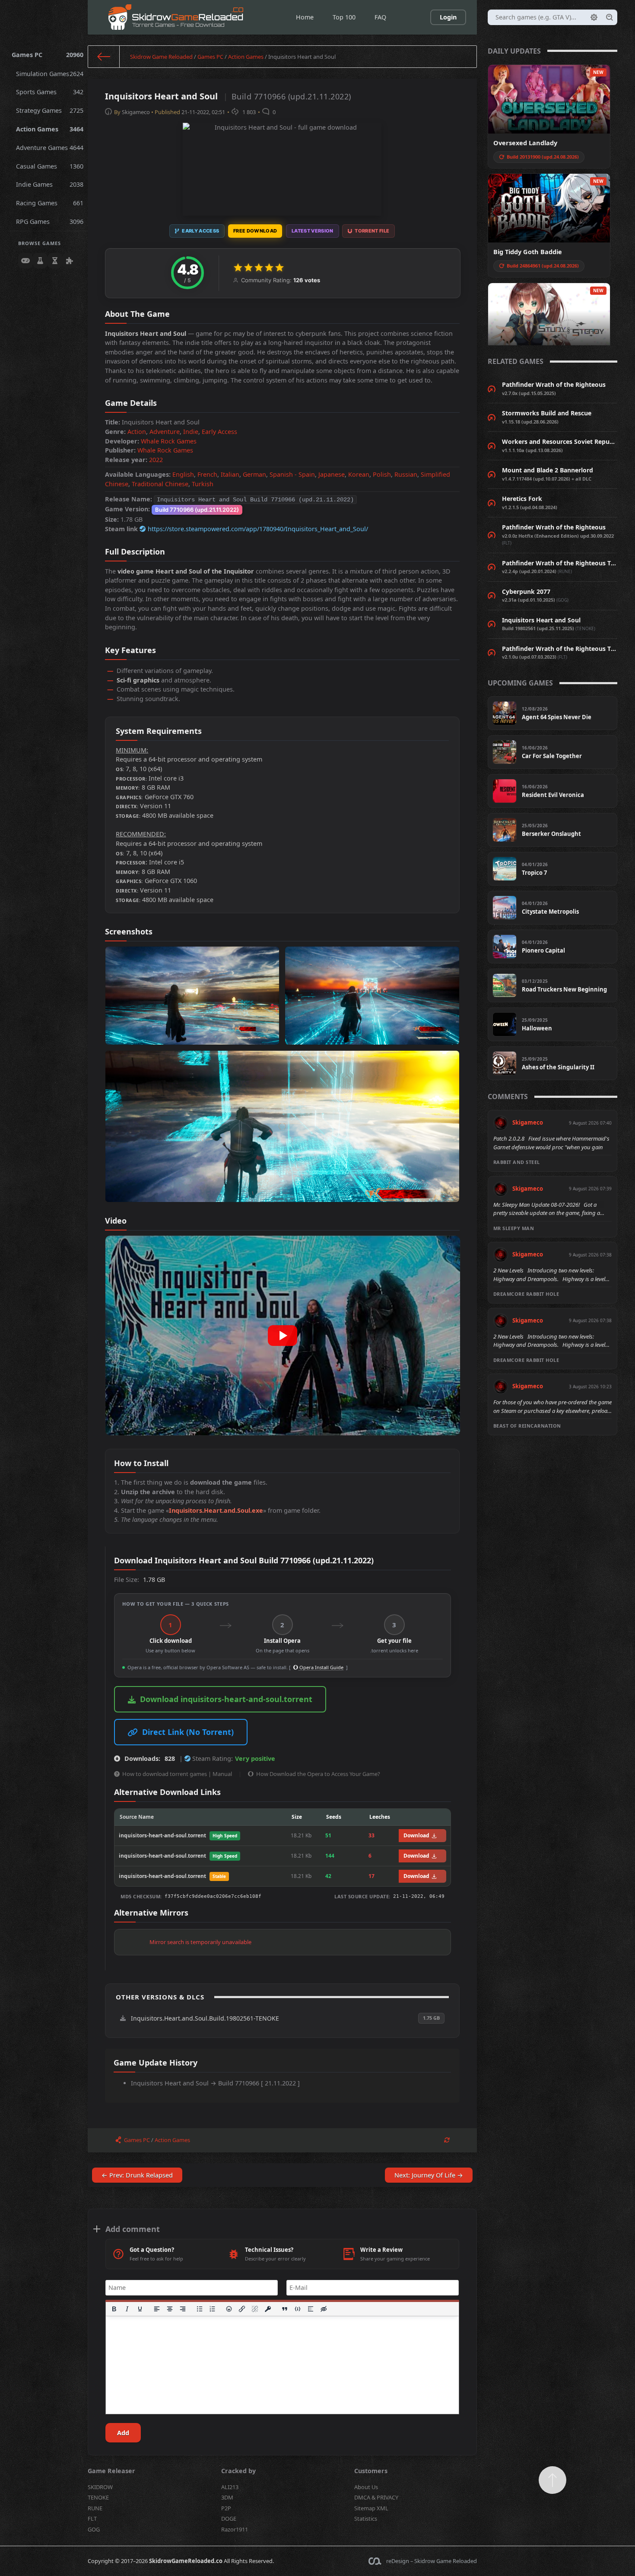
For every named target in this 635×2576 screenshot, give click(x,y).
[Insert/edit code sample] (298, 2309)
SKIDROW (100, 2487)
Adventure (165, 432)
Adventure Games (50, 148)
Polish (382, 474)
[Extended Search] (594, 17)
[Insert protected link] (268, 2309)
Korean (359, 474)
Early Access (219, 432)
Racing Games (50, 203)
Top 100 (344, 17)
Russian (406, 474)
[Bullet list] (200, 2309)
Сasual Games (50, 166)
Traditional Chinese (160, 484)
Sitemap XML (371, 2508)
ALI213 (230, 2487)
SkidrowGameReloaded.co (186, 2561)
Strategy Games (50, 110)
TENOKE (98, 2497)
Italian (230, 474)
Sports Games (50, 92)
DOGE (229, 2519)
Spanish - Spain (292, 474)
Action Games (50, 129)
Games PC (48, 55)
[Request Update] (447, 2140)
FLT (92, 2519)
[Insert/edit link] (242, 2309)
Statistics (366, 2519)
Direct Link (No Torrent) (188, 1732)
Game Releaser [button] (111, 2471)
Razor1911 (235, 2529)
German (254, 474)
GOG (94, 2529)
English (183, 474)
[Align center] (170, 2309)
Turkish (203, 484)
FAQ (380, 17)
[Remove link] (255, 2309)
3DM (227, 2497)
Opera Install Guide (321, 1667)
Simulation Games (50, 74)
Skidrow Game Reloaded (161, 57)
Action (137, 432)
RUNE (95, 2508)
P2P (226, 2508)
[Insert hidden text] (324, 2309)
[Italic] (127, 2309)
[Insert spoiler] (311, 2309)
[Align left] (157, 2309)
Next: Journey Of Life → (429, 2175)
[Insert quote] (285, 2309)
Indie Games (50, 184)
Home (305, 17)
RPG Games (50, 222)
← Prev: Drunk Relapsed (137, 2175)
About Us (366, 2487)
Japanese (332, 474)
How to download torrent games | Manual (177, 1774)
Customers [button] (371, 2471)
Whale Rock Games (169, 441)
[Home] (104, 57)
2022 (156, 460)
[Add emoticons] (229, 2309)
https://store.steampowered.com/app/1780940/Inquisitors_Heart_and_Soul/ (258, 529)
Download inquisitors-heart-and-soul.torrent (226, 1699)
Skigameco (136, 112)
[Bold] (114, 2309)
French (207, 474)
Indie (191, 432)
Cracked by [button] (238, 2471)
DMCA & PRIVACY (376, 2497)
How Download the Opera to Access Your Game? (318, 1774)
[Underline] (140, 2309)
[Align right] (183, 2309)
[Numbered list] (213, 2309)
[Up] (552, 2480)
